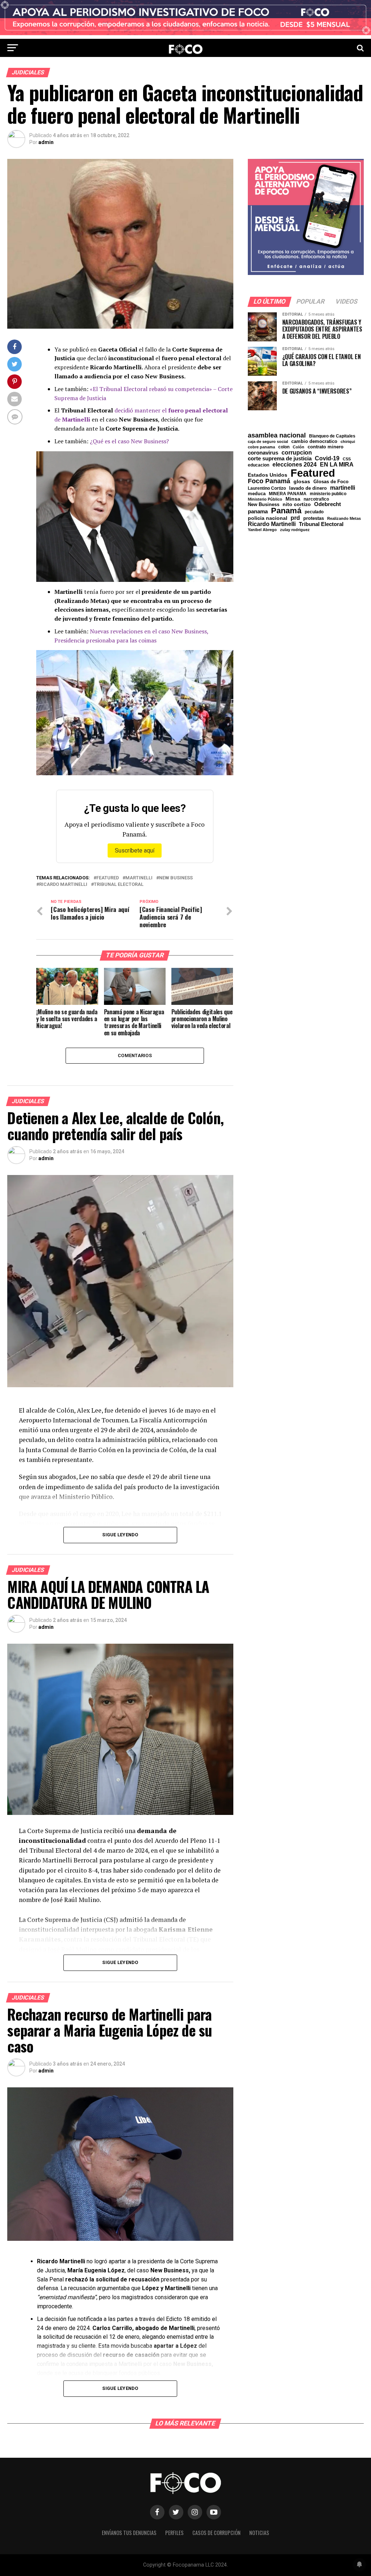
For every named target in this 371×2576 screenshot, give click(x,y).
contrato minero (326, 447)
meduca (257, 494)
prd (295, 518)
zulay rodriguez (295, 530)
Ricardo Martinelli (63, 885)
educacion (259, 465)
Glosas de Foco (331, 482)
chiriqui (348, 442)
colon (284, 447)
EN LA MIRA (337, 464)
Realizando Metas (344, 519)
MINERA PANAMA (288, 494)
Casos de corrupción (216, 2533)
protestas (314, 519)
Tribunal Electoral (119, 885)
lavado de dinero (308, 488)
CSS (347, 459)
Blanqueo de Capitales (332, 436)
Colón (299, 447)
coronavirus (263, 453)
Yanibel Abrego (262, 530)
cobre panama (261, 447)
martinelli (139, 878)
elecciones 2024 (295, 465)
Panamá (286, 511)
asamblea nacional (277, 435)
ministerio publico (328, 494)
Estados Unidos (268, 475)
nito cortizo (297, 505)
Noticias (259, 2533)
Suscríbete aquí (135, 851)
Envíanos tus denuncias (129, 2533)
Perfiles (174, 2533)
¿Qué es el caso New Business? (129, 441)
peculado (314, 512)
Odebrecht (328, 504)
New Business (176, 878)
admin (46, 142)
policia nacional (268, 518)
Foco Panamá (269, 481)
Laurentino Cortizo (267, 488)
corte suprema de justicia (280, 459)
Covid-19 (327, 458)
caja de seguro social (268, 442)
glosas (302, 481)
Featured (108, 878)
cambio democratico (314, 442)
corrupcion (297, 452)
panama (258, 511)
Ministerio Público (265, 499)
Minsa (293, 499)
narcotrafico (316, 499)
